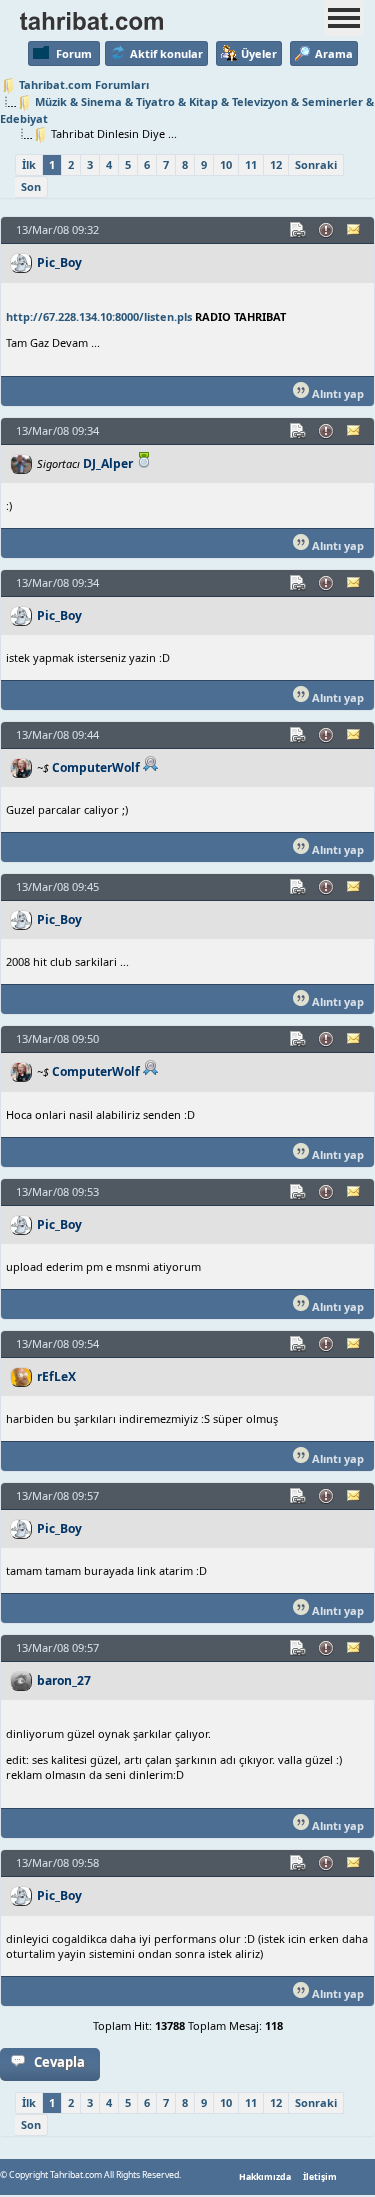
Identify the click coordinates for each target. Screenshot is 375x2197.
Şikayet (327, 230)
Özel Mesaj (355, 230)
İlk (29, 164)
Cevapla (59, 2062)
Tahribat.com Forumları (84, 84)
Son (31, 186)
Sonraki (316, 164)
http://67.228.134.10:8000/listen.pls (99, 316)
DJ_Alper (108, 463)
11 (251, 164)
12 (276, 164)
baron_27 (64, 1680)
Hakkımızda (265, 2177)
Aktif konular (166, 53)
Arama (334, 53)
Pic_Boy (59, 262)
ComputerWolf (96, 767)
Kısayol (299, 230)
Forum (74, 53)
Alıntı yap (336, 393)
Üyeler (259, 53)
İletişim (320, 2177)
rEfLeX (56, 1376)
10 (226, 164)
